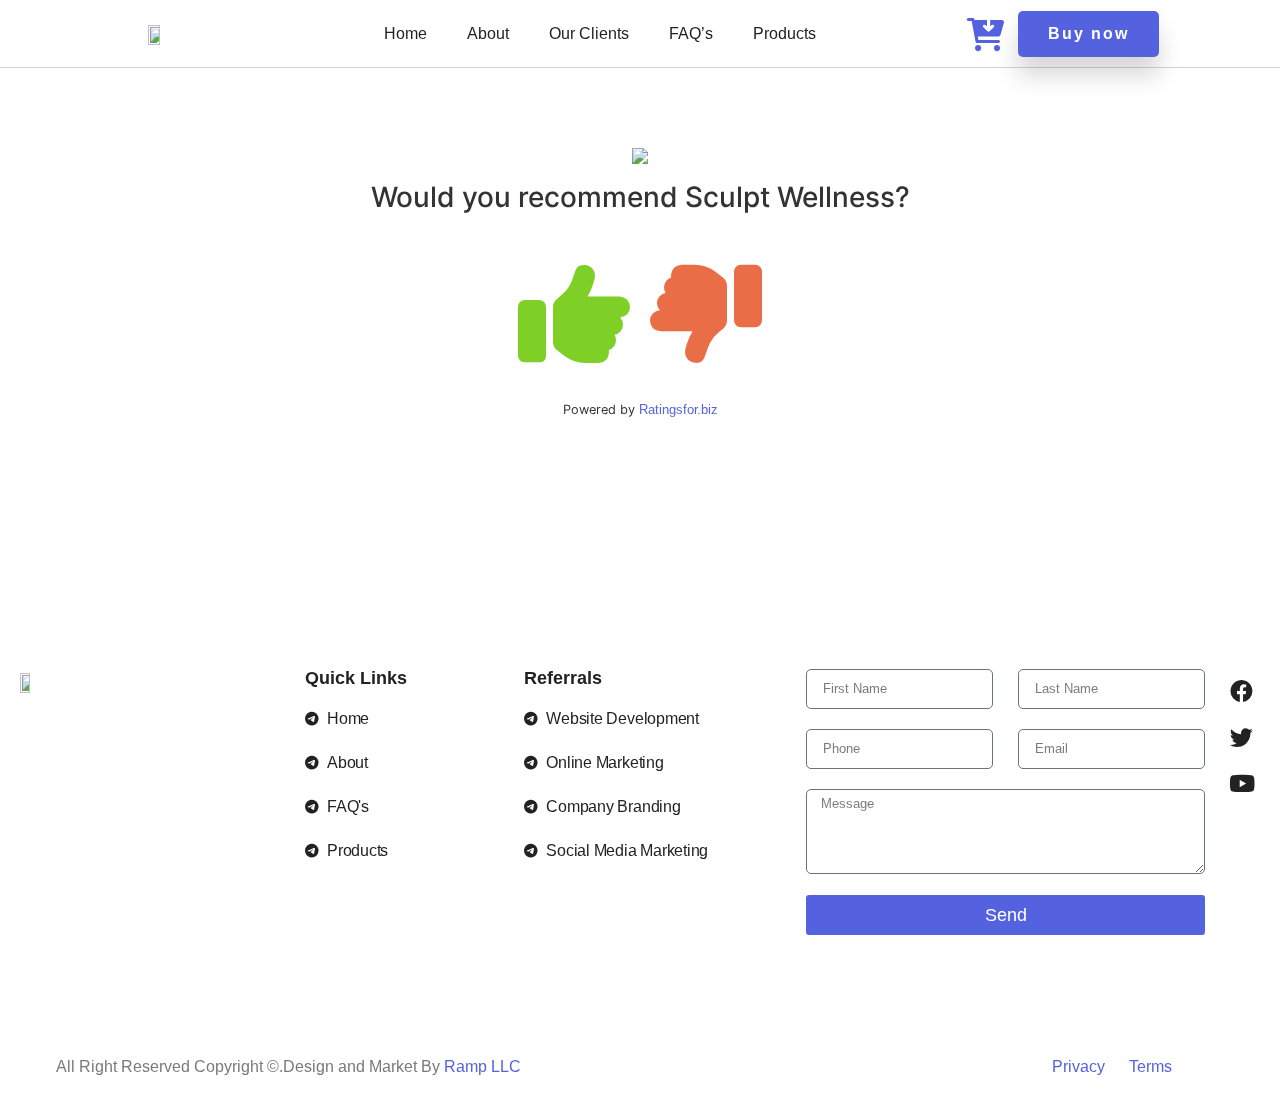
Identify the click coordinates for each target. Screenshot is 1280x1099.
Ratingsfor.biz (678, 409)
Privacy (1080, 1066)
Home (405, 33)
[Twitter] (1242, 738)
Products (784, 33)
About (488, 33)
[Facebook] (1242, 692)
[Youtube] (1242, 784)
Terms (1150, 1066)
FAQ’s (691, 33)
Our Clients (589, 33)
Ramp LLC (482, 1066)
